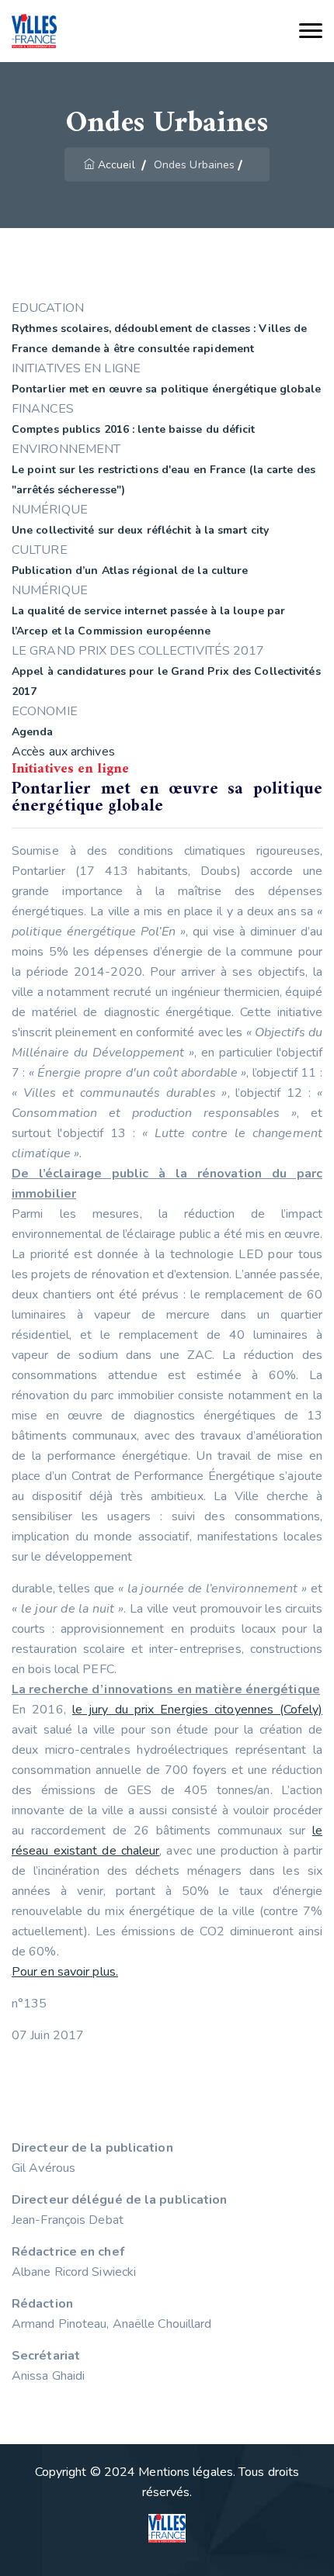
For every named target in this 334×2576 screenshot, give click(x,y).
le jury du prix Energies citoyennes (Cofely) (197, 1710)
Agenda (33, 732)
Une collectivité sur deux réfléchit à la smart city (140, 530)
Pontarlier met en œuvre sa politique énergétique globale (167, 389)
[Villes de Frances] (34, 31)
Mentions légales (186, 2472)
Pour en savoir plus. (65, 1972)
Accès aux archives (63, 752)
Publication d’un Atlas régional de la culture (130, 571)
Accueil (117, 165)
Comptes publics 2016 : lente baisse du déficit (134, 429)
